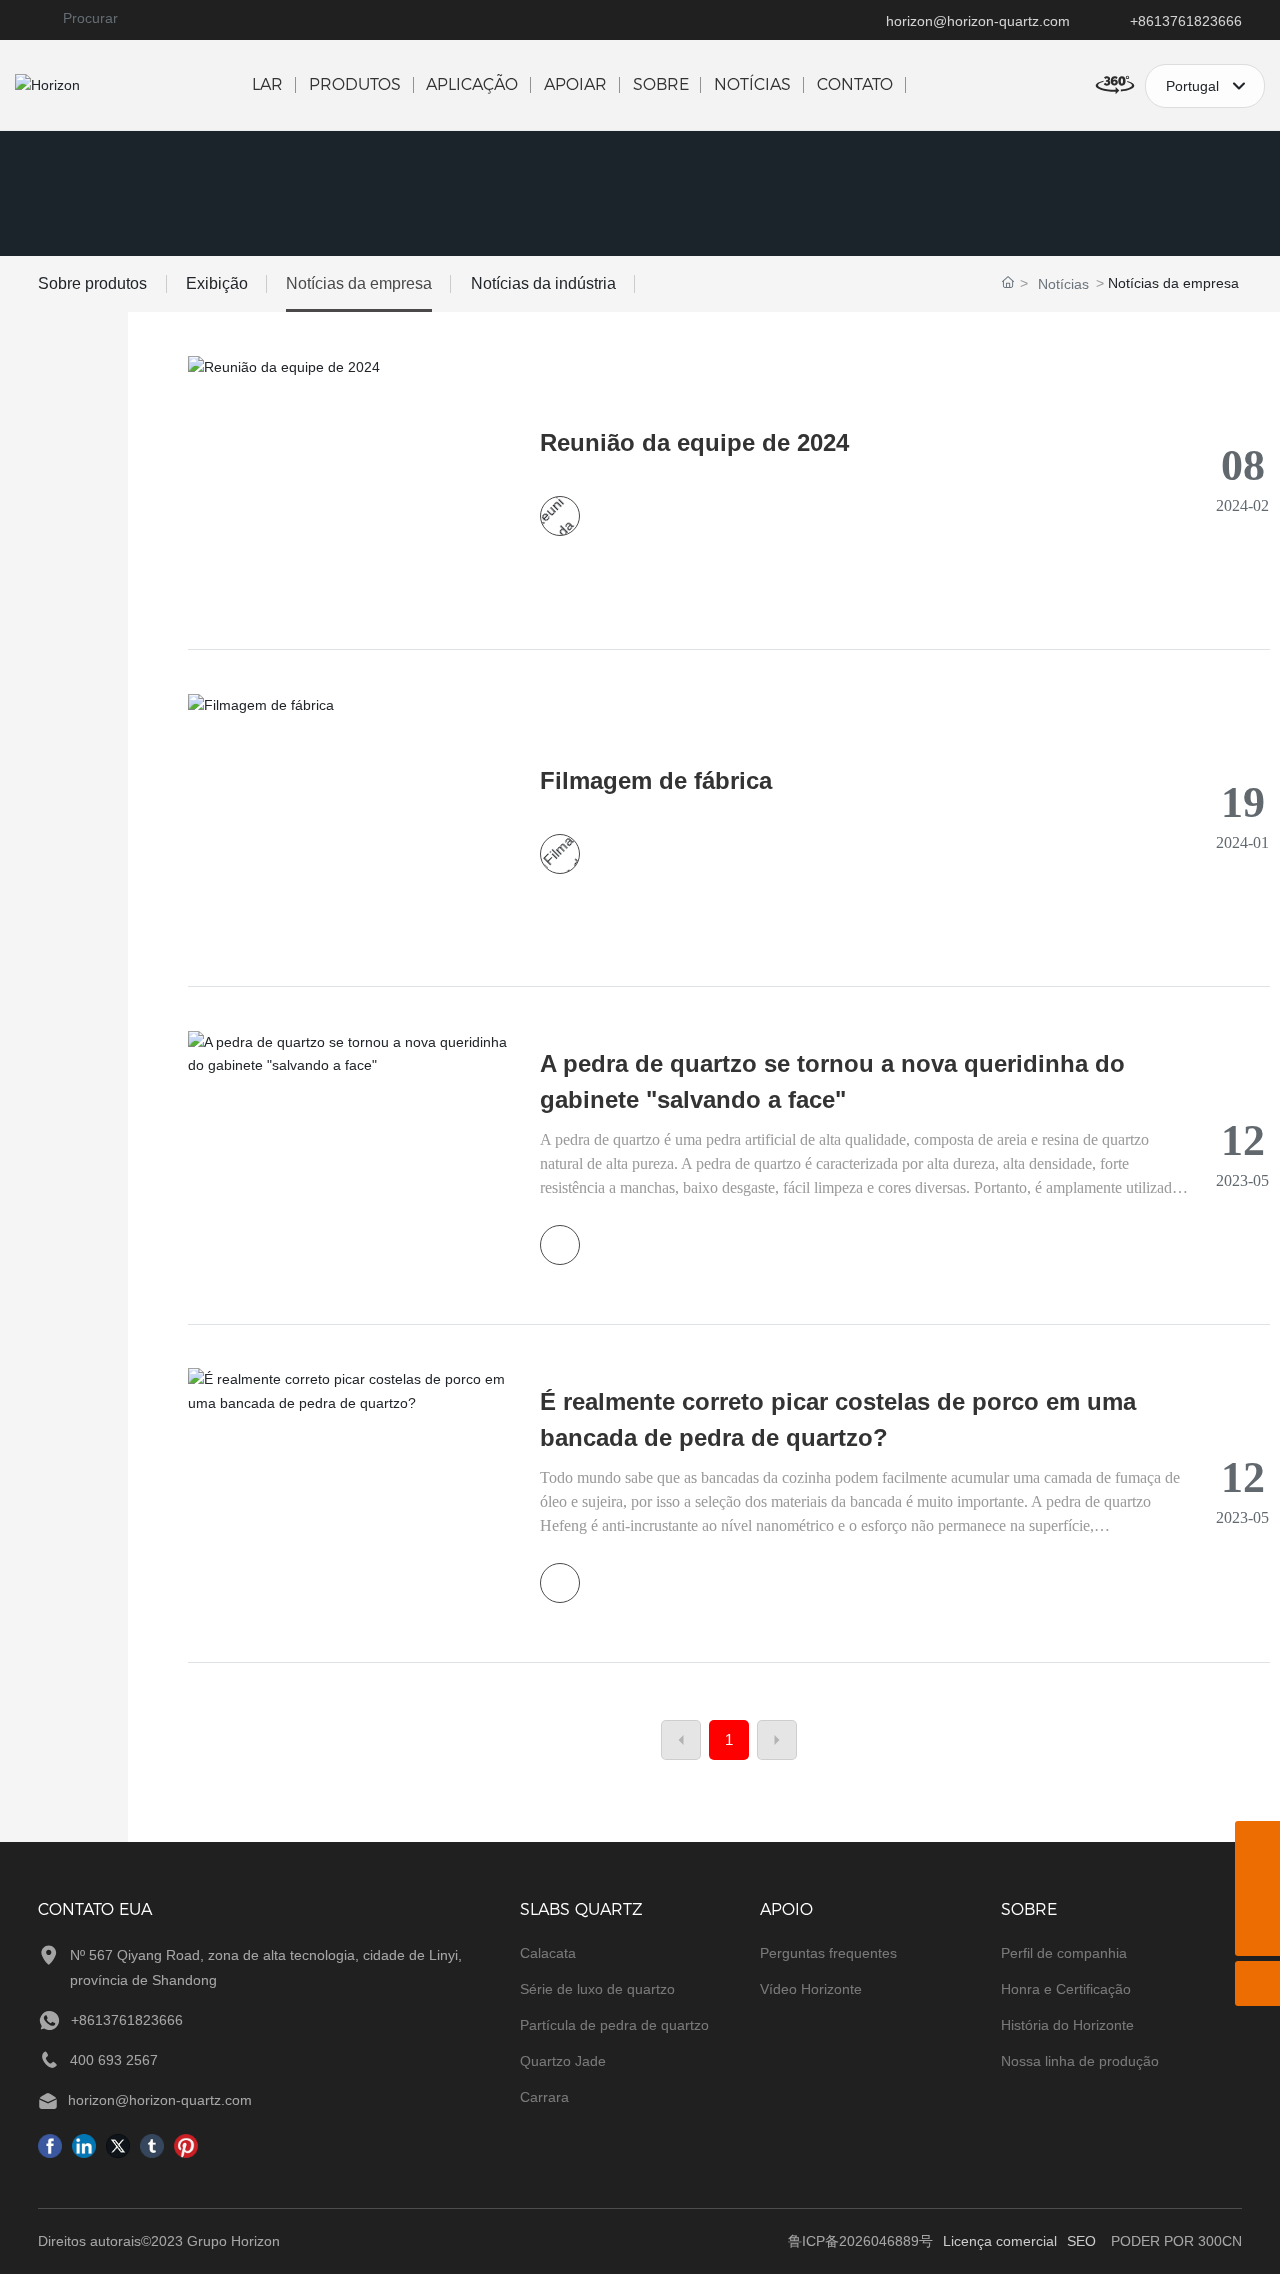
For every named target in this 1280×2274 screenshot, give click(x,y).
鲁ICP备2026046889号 (860, 2241)
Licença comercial (1000, 2241)
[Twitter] (118, 2145)
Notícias (1063, 284)
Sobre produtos (92, 283)
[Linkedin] (84, 2145)
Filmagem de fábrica (656, 780)
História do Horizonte (1067, 2025)
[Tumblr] (152, 2145)
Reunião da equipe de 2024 (694, 442)
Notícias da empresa (359, 283)
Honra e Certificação (1066, 1989)
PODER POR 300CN (1176, 2241)
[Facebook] (50, 2145)
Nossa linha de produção (1080, 2061)
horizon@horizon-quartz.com (978, 21)
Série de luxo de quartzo (597, 1989)
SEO (1081, 2241)
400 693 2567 (114, 2060)
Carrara (544, 2097)
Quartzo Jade (563, 2061)
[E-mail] (1257, 1888)
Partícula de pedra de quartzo (614, 2025)
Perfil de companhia (1064, 1953)
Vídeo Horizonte (811, 1989)
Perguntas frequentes (828, 1953)
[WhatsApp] (1257, 1843)
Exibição (217, 283)
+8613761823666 (1186, 21)
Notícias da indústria (543, 283)
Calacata (548, 1953)
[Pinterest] (186, 2145)
